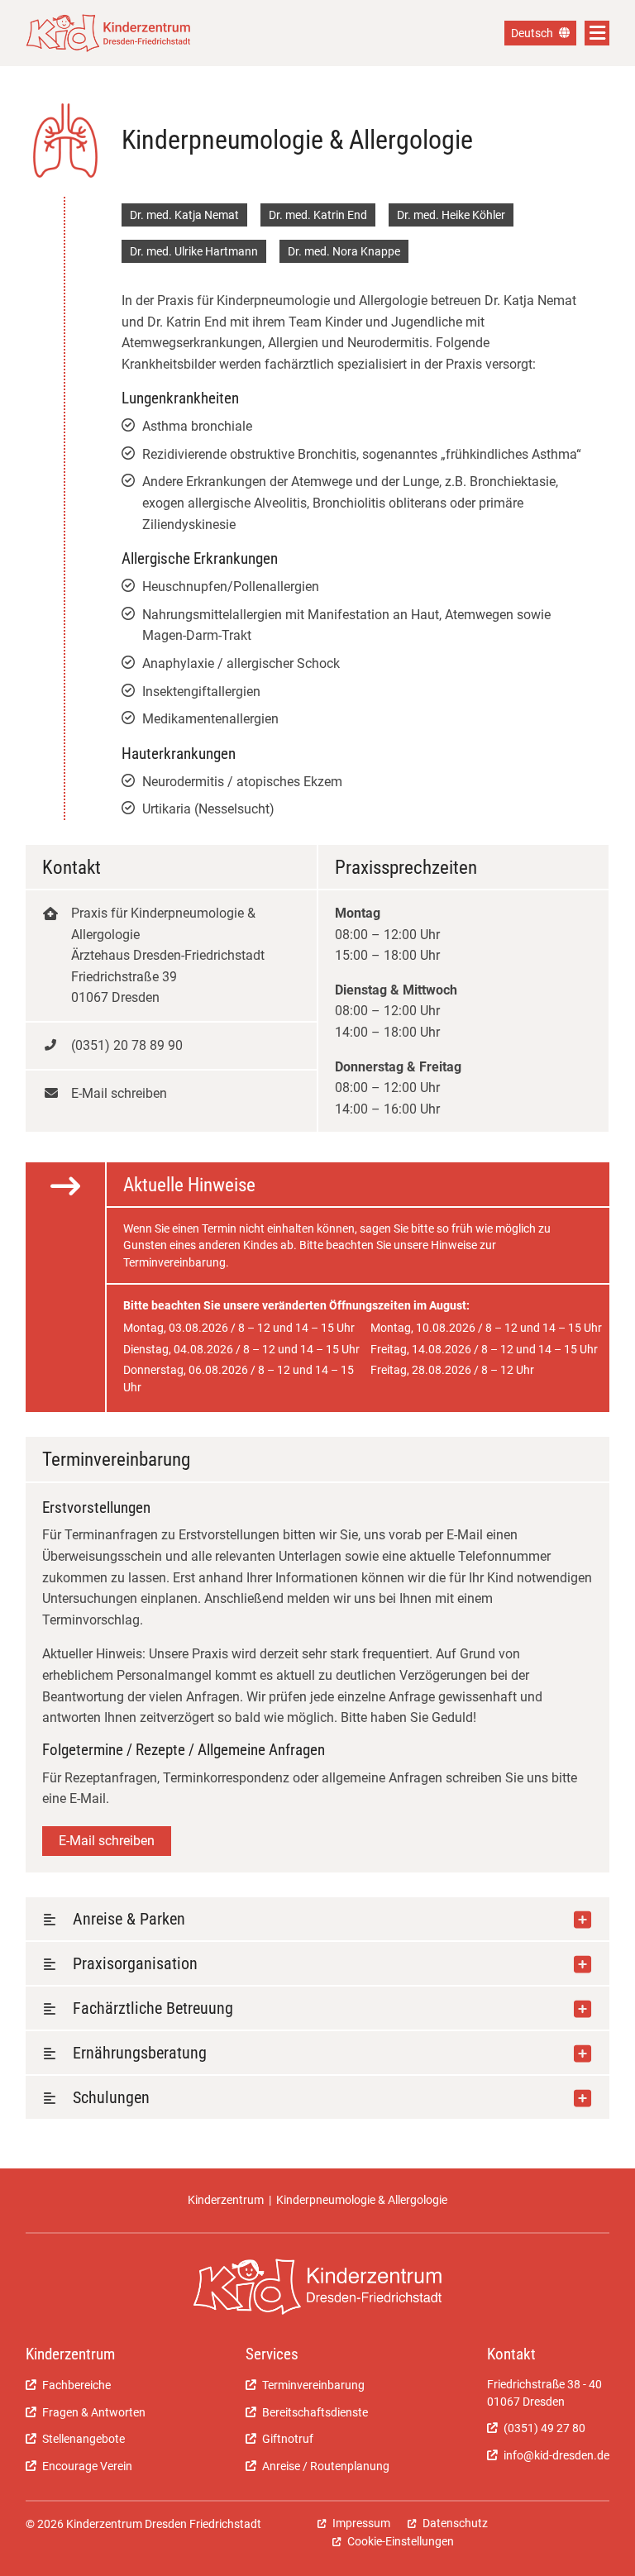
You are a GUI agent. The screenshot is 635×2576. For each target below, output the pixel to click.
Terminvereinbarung (313, 2385)
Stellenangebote (84, 2439)
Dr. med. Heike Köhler (451, 215)
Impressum (361, 2523)
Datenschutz (455, 2523)
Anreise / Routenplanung (326, 2466)
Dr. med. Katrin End (318, 215)
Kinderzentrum (226, 2200)
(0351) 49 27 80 (544, 2428)
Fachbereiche (76, 2385)
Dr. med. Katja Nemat (184, 215)
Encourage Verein (87, 2466)
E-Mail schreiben (107, 1841)
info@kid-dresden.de (556, 2455)
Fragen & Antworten (94, 2412)
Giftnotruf (288, 2439)
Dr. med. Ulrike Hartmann (194, 251)
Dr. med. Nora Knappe (344, 251)
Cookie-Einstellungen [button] (401, 2541)
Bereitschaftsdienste (315, 2412)
